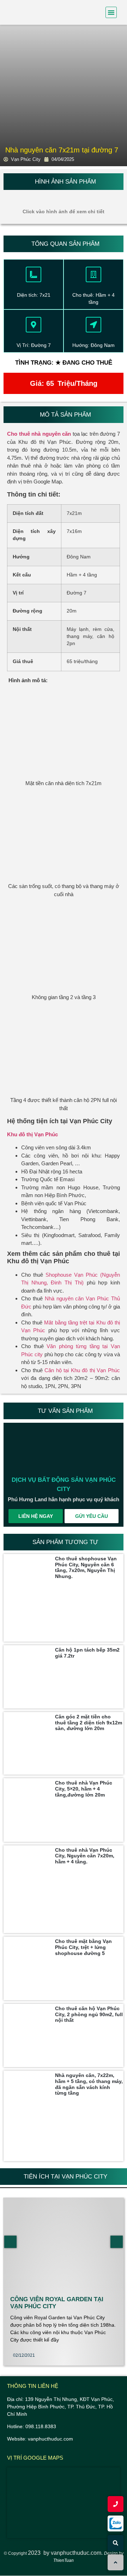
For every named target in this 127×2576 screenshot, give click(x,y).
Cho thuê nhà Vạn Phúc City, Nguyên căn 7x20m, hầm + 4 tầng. (85, 1856)
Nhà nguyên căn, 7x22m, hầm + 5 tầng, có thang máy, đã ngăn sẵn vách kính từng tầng (89, 2084)
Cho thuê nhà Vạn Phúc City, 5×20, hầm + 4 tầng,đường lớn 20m (84, 1789)
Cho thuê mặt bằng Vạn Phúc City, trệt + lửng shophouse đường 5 (83, 1947)
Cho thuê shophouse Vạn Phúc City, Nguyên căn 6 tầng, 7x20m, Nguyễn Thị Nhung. (86, 1567)
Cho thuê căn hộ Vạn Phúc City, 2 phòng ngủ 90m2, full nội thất (89, 2014)
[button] (111, 12)
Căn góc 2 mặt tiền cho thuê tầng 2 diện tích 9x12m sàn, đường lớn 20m (89, 1723)
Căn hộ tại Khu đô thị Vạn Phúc (82, 1370)
